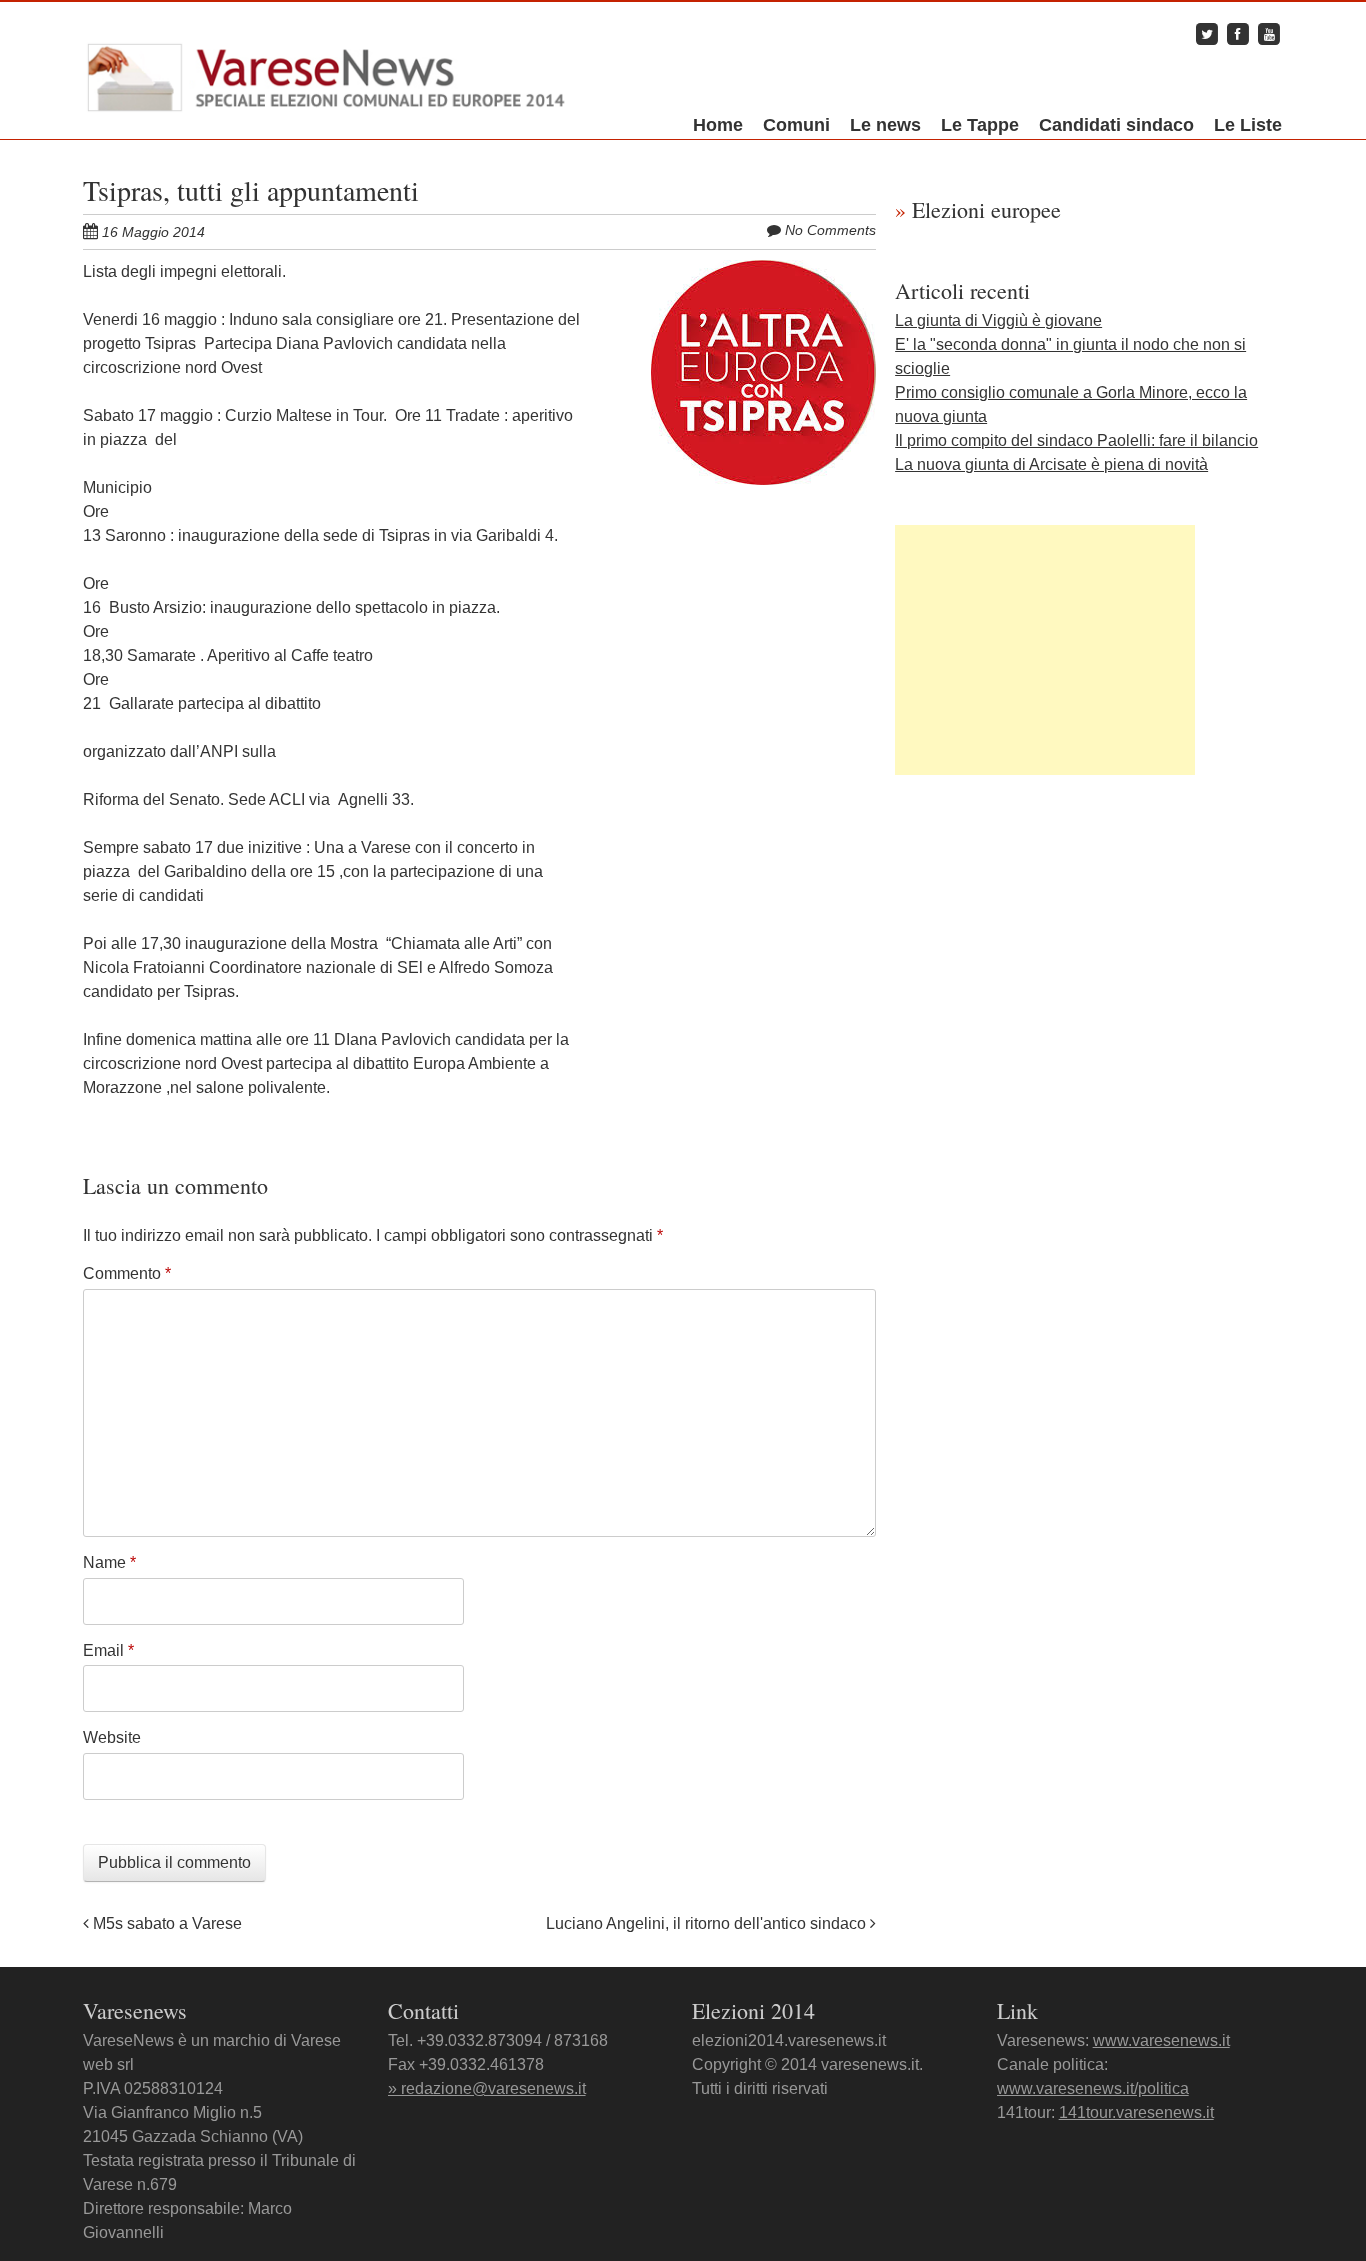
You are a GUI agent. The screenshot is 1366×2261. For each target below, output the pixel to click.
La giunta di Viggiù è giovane (998, 320)
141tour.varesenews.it (1136, 2112)
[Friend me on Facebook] (1238, 33)
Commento (127, 1273)
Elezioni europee (978, 209)
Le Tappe (980, 125)
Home (718, 125)
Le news (885, 125)
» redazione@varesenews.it (487, 2088)
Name (109, 1562)
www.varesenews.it (1161, 2040)
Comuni (796, 125)
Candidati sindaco (1116, 125)
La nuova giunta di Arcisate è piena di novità (1051, 464)
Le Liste (1248, 125)
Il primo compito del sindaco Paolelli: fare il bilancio (1076, 440)
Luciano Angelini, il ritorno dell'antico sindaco (708, 1923)
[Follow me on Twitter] (1207, 33)
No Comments (830, 230)
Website (112, 1737)
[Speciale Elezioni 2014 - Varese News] (327, 73)
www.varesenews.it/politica (1093, 2088)
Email (108, 1650)
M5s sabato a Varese (165, 1923)
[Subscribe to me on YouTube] (1269, 33)
